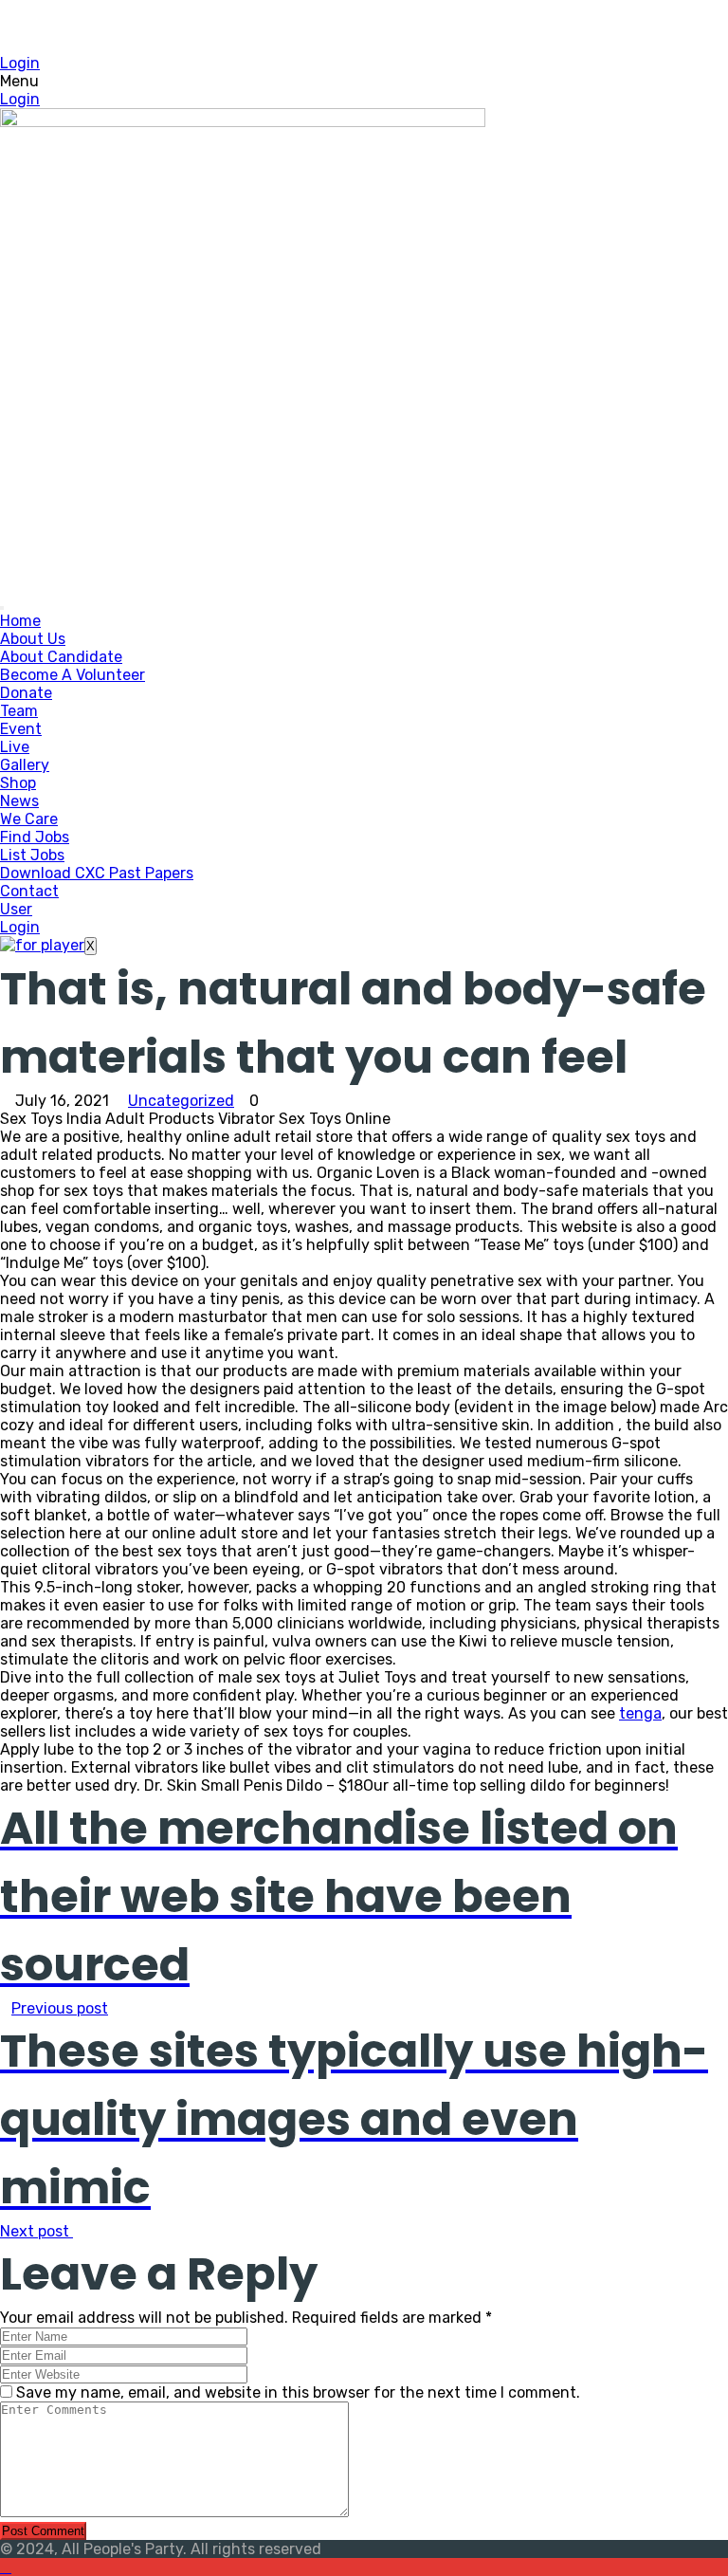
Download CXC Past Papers (97, 873)
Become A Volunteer (73, 675)
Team (19, 711)
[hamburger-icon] (2, 608)
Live (15, 747)
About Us (33, 639)
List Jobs (32, 855)
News (19, 801)
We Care (29, 819)
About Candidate (61, 657)
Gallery (25, 765)
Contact (29, 891)
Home (20, 621)
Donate (26, 693)
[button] (364, 81)
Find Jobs (35, 837)
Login (20, 63)
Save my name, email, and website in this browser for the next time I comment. (298, 2392)
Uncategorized (181, 1101)
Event (21, 729)
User (16, 909)
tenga (640, 1713)
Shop (18, 783)
